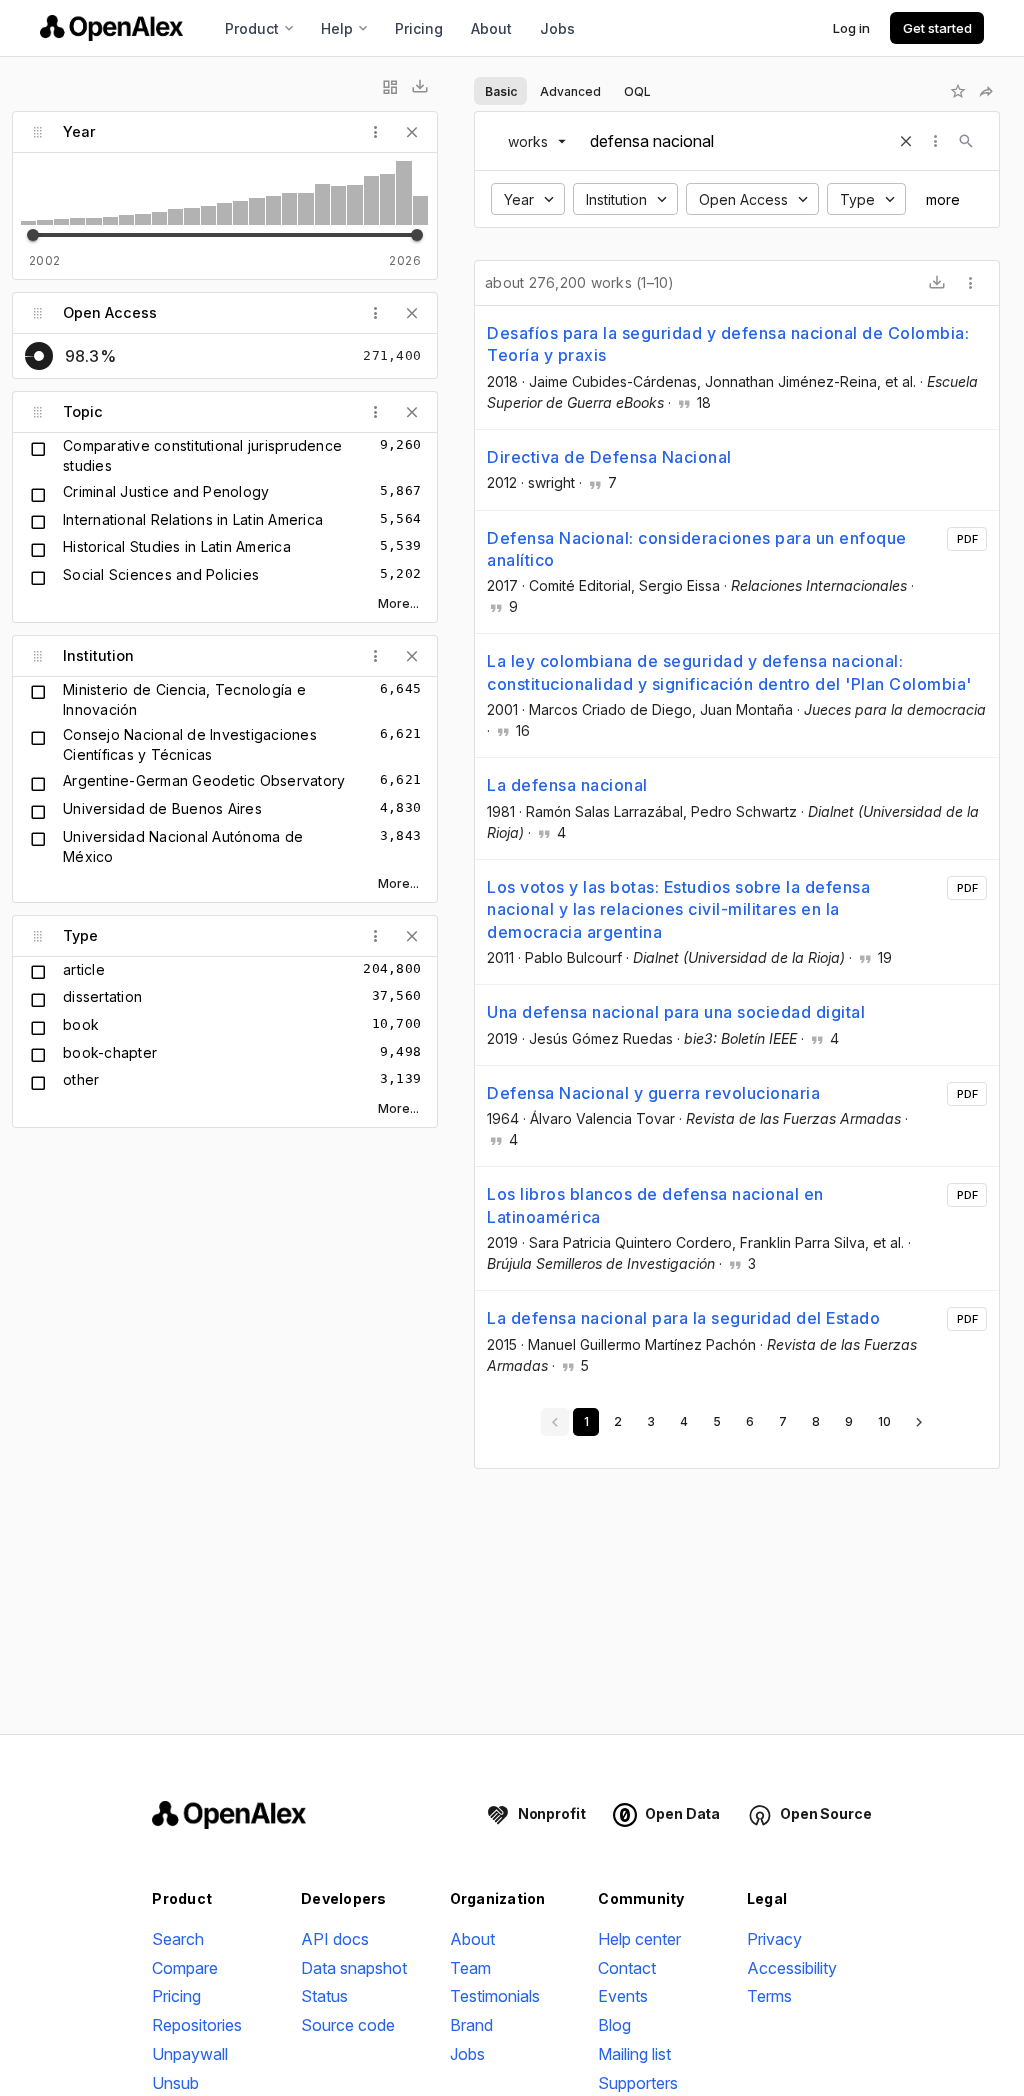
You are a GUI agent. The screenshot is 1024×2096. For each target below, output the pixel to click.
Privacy (774, 1939)
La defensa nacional (567, 785)
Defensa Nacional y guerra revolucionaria (653, 1093)
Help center (639, 1939)
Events (623, 1996)
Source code (348, 2025)
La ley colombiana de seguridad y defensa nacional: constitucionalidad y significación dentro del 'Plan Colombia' (729, 672)
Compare (185, 1968)
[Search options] (936, 141)
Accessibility (792, 1968)
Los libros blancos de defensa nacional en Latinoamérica (655, 1205)
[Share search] (986, 91)
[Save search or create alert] (958, 91)
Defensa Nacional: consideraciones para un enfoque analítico (697, 549)
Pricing (419, 28)
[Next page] (919, 1422)
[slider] (33, 235)
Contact (627, 1968)
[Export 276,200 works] (937, 283)
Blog (614, 2025)
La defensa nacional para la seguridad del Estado (683, 1318)
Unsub (175, 2083)
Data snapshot (354, 1968)
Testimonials (495, 1996)
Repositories (197, 2025)
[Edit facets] (390, 87)
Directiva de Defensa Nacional (609, 457)
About (491, 28)
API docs (335, 1939)
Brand (471, 2025)
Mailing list (634, 2054)
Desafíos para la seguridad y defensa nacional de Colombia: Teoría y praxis (728, 344)
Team (470, 1968)
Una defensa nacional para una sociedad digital (676, 1012)
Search (178, 1939)
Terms (769, 1996)
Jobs (557, 28)
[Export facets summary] (420, 87)
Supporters (638, 2083)
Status (324, 1996)
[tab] (500, 91)
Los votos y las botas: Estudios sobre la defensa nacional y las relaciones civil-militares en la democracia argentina (678, 909)
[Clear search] (906, 141)
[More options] (971, 283)
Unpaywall (190, 2054)
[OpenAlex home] (111, 28)
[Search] (966, 141)
